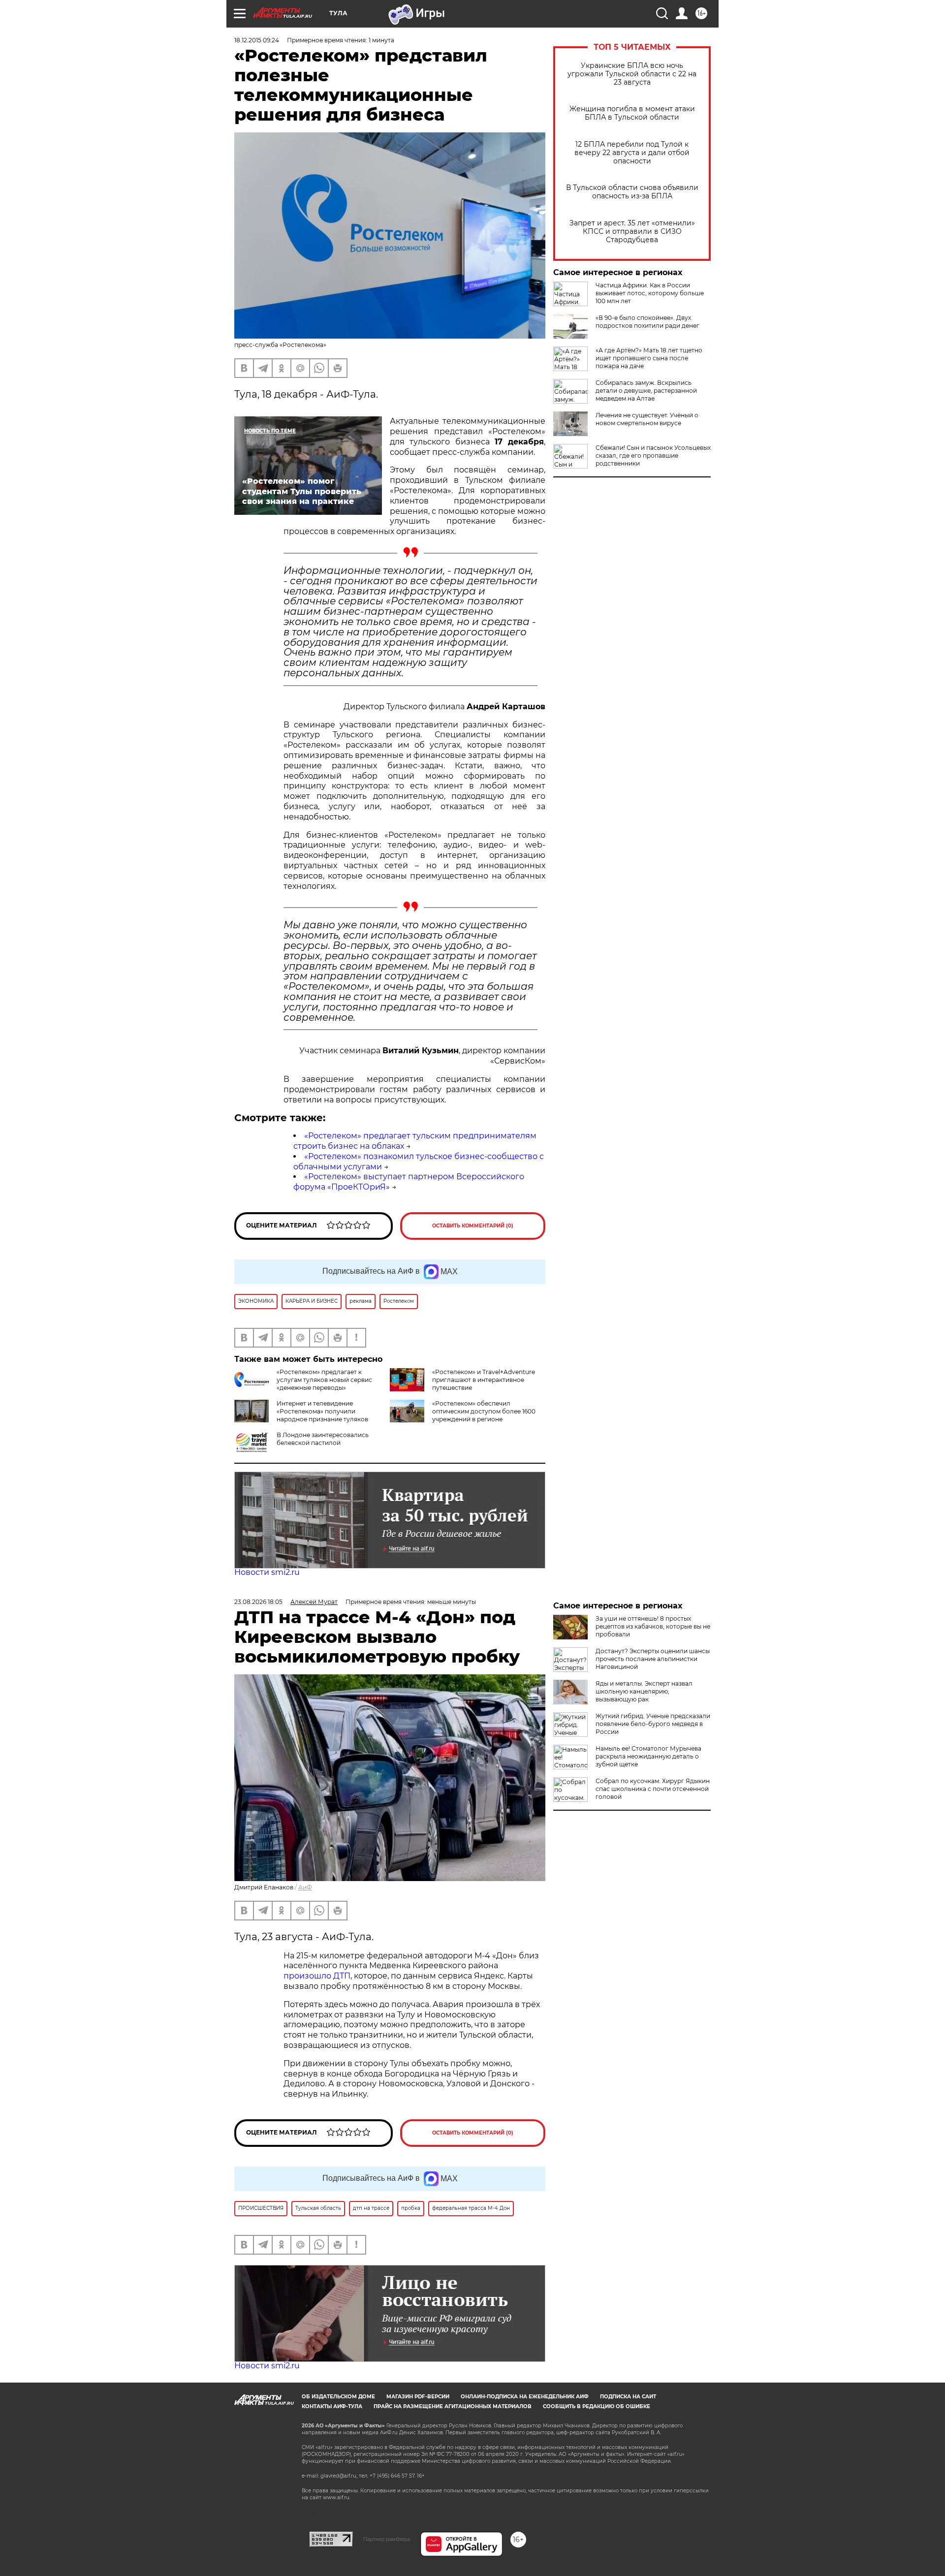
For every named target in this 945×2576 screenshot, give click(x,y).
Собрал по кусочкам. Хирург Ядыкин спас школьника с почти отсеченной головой (653, 1789)
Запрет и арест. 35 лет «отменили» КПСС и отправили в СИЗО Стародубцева (632, 232)
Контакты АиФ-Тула (332, 2406)
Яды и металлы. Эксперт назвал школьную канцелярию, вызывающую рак (644, 1691)
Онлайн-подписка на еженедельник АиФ (525, 2397)
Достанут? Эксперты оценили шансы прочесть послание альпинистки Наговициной (653, 1659)
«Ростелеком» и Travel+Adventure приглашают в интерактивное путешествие (484, 1380)
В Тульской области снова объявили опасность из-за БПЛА (632, 192)
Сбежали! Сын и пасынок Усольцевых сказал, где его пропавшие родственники (653, 456)
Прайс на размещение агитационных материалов (453, 2406)
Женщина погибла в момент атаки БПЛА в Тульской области (632, 113)
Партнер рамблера (387, 2539)
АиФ (305, 1887)
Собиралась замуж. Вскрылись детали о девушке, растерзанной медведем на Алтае (646, 391)
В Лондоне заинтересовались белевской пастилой (323, 1439)
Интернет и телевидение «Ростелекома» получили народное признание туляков (322, 1411)
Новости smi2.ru (267, 1572)
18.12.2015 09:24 (257, 40)
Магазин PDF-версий (418, 2397)
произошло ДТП (317, 1976)
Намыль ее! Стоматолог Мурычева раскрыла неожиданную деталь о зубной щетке (648, 1756)
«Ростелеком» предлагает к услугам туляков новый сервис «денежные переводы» (324, 1380)
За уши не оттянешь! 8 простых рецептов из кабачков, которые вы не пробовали (653, 1626)
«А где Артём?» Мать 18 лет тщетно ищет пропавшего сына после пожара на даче (649, 358)
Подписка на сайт (628, 2397)
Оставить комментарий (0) (473, 1226)
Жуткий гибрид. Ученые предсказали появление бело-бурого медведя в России (653, 1724)
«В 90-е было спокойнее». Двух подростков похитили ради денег (647, 322)
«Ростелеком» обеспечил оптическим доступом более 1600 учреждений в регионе (484, 1411)
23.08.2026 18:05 (258, 1602)
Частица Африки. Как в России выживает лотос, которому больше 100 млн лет (650, 293)
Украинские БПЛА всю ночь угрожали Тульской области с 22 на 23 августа (632, 74)
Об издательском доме (338, 2397)
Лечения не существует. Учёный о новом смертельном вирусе (647, 419)
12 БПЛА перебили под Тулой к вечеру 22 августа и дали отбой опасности (632, 153)
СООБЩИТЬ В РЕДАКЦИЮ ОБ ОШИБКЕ (597, 2406)
